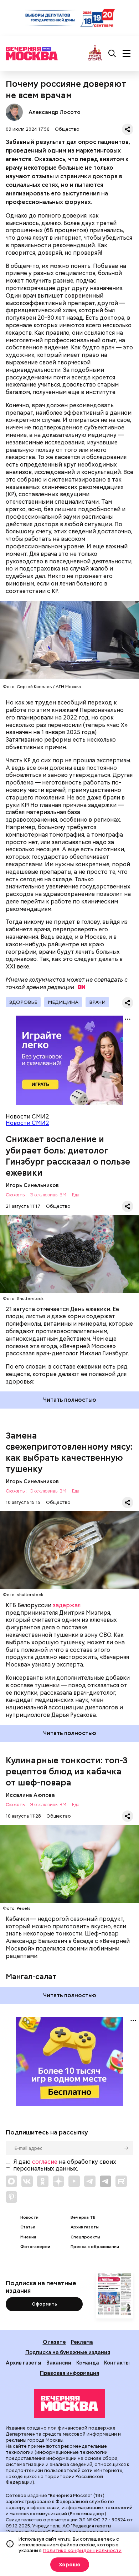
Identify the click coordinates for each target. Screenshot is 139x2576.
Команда (88, 2363)
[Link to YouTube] (74, 2181)
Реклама (82, 2342)
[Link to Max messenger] (11, 2181)
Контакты (117, 2363)
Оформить (44, 2304)
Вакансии (59, 2363)
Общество (67, 129)
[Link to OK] (43, 2181)
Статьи (28, 2227)
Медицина (63, 1002)
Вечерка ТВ (83, 2218)
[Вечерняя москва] (69, 2404)
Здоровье (23, 1002)
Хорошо (70, 2565)
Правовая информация (69, 2373)
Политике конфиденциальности (82, 2550)
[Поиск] (112, 54)
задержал (67, 1605)
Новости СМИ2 (27, 1123)
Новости (29, 2218)
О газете (54, 2342)
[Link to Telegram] (90, 2181)
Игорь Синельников (32, 1185)
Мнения (28, 2237)
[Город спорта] (95, 53)
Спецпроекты (85, 2237)
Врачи (97, 1002)
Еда (76, 1195)
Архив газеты (85, 2227)
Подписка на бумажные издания (68, 2352)
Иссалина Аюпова (30, 1795)
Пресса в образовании (95, 2247)
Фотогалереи (35, 2247)
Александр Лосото (14, 112)
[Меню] (127, 54)
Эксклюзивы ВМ (48, 1195)
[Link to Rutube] (121, 2181)
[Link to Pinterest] (11, 2197)
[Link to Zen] (58, 2181)
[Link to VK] (27, 2181)
